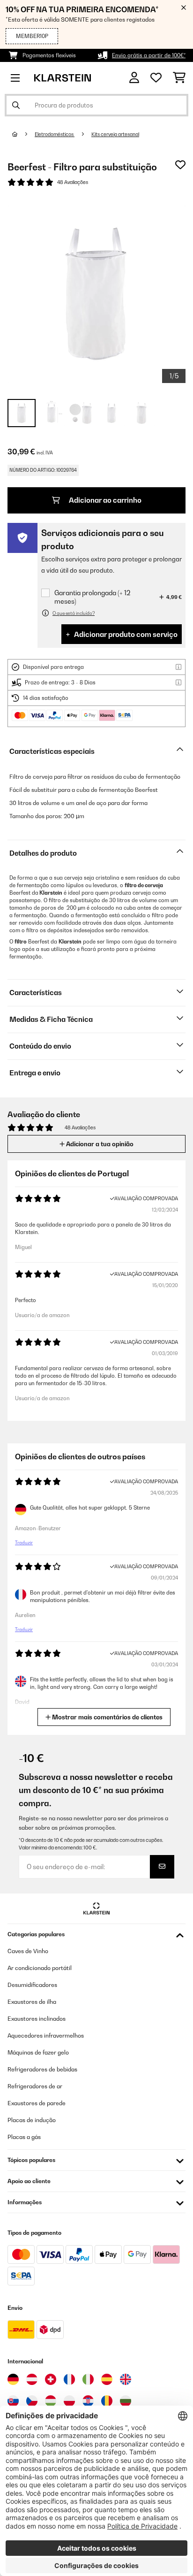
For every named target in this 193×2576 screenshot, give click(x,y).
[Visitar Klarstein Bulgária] (126, 2401)
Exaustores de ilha (32, 2002)
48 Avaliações (73, 182)
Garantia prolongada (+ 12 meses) (92, 597)
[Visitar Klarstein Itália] (88, 2379)
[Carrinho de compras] (179, 78)
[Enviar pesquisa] (16, 105)
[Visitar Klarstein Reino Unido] (126, 2379)
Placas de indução (32, 2120)
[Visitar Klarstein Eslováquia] (13, 2401)
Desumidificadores (32, 1985)
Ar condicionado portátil (40, 1968)
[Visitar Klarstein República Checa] (32, 2401)
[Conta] (134, 78)
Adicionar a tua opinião (99, 1144)
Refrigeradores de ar (35, 2086)
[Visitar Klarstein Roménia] (107, 2401)
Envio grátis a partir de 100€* (149, 55)
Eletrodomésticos (55, 134)
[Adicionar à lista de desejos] (180, 165)
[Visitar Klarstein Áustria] (32, 2379)
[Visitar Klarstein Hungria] (51, 2401)
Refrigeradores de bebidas (42, 2069)
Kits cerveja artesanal (115, 134)
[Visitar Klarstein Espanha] (107, 2379)
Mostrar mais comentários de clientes (107, 1717)
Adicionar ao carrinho (104, 500)
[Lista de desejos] (156, 78)
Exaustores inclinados (37, 2019)
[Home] (23, 134)
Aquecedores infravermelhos (46, 2035)
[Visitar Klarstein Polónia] (69, 2401)
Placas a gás (24, 2137)
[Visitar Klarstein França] (69, 2379)
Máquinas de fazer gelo (38, 2052)
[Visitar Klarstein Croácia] (88, 2401)
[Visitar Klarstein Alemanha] (13, 2379)
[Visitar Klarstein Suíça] (51, 2379)
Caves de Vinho (28, 1951)
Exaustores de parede (37, 2103)
